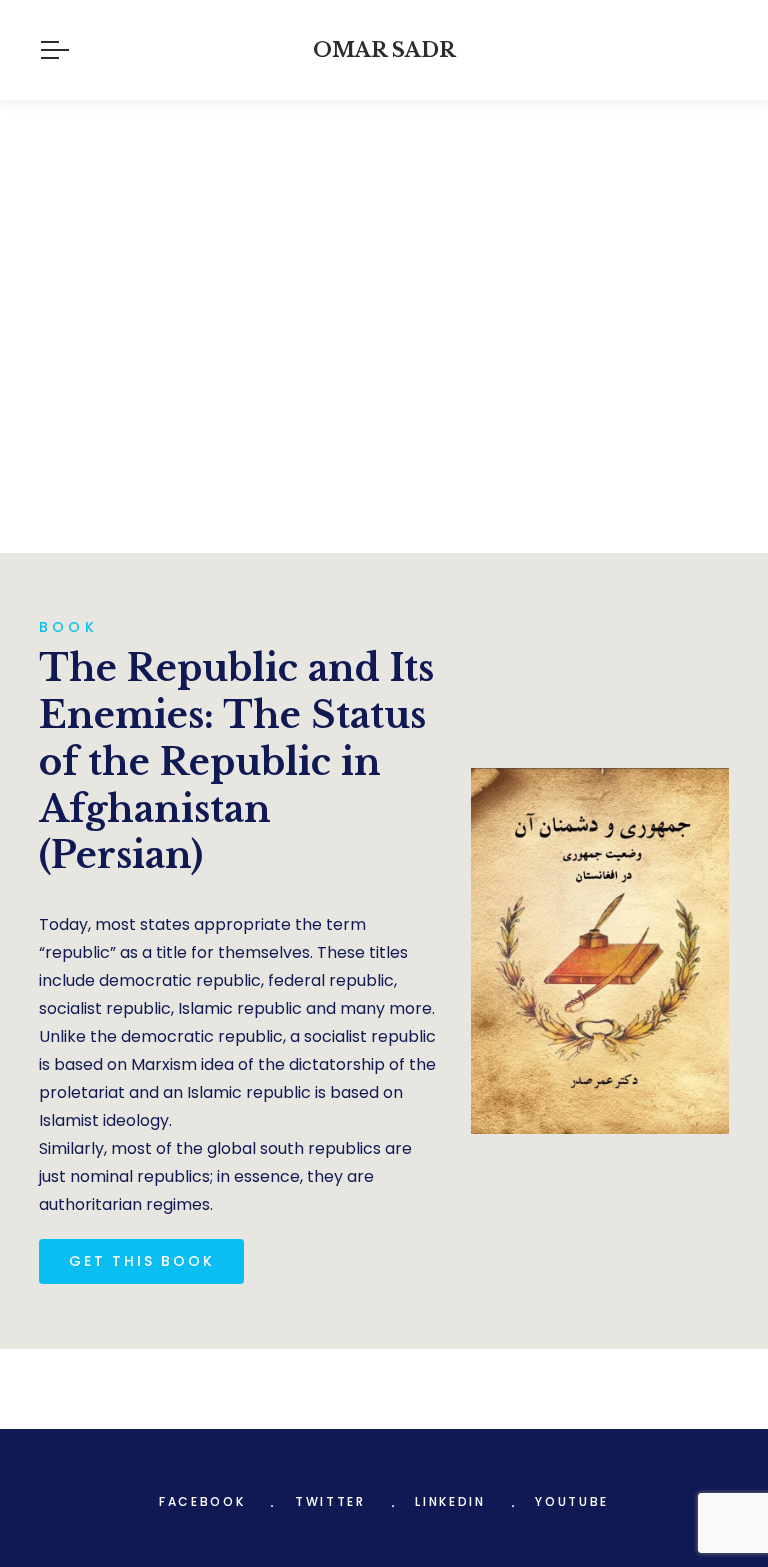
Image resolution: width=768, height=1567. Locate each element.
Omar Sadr (384, 50)
